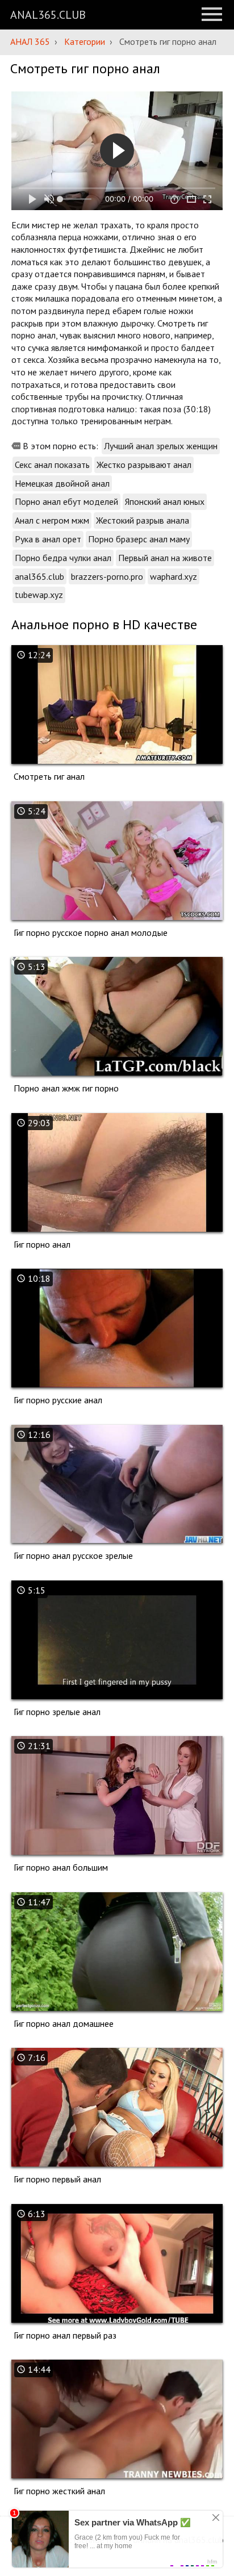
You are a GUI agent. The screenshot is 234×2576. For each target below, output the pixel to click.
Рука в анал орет (48, 539)
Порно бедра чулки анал (63, 558)
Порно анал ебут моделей (66, 501)
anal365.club (39, 576)
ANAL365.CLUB (48, 15)
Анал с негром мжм (52, 520)
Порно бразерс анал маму (139, 539)
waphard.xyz (174, 576)
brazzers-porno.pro (107, 576)
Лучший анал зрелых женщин (161, 446)
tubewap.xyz (39, 595)
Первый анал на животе (165, 558)
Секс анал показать (52, 465)
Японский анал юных (165, 501)
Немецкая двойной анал (62, 483)
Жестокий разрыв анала (143, 520)
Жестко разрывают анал (144, 465)
